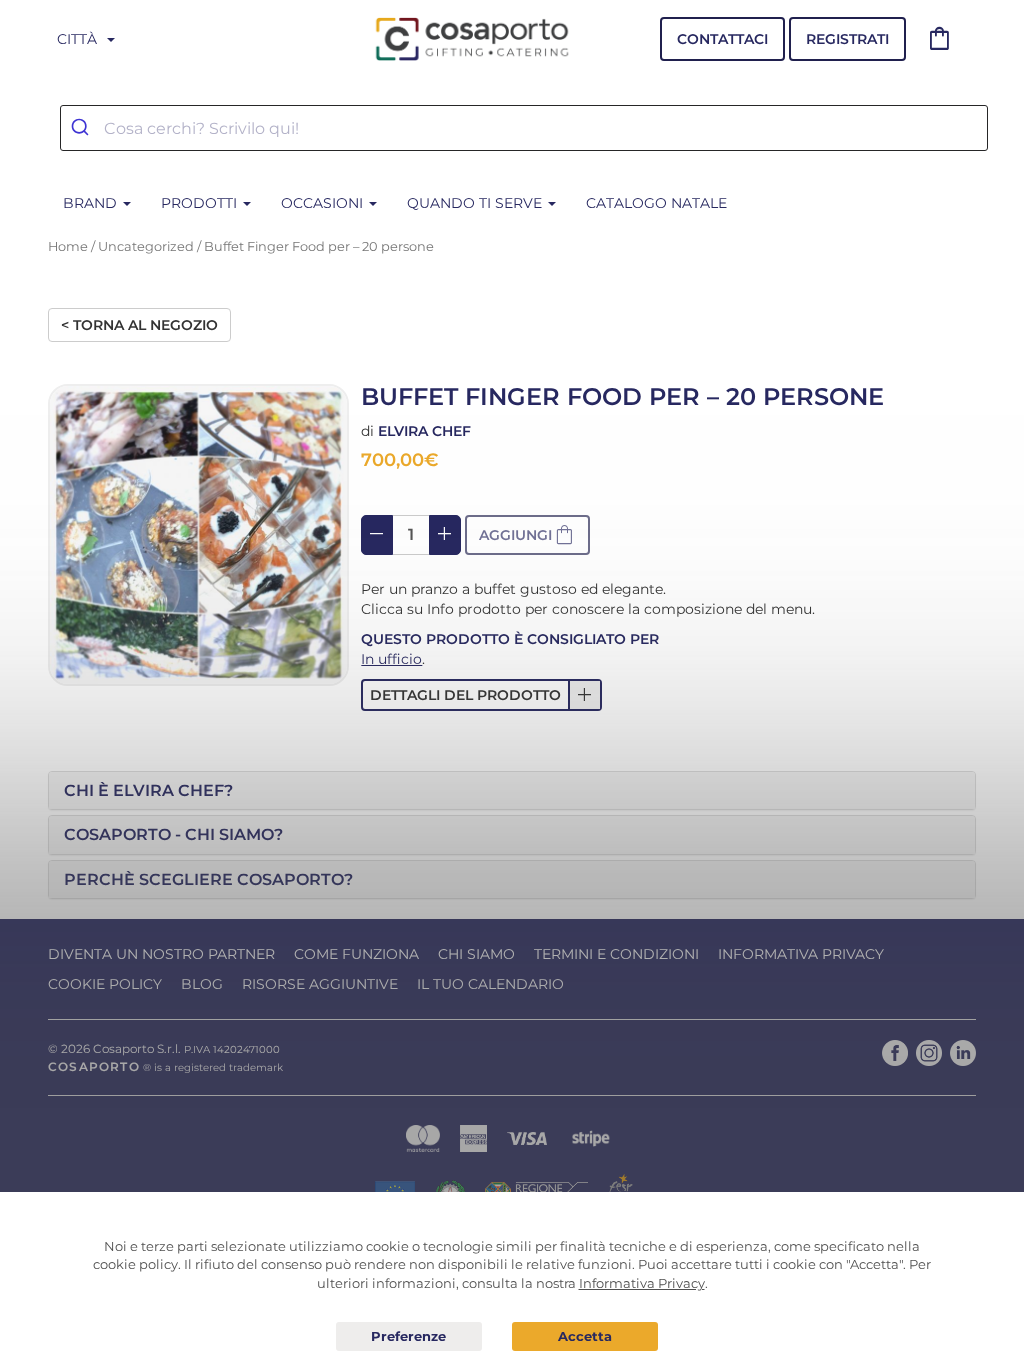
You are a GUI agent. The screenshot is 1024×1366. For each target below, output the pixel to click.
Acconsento (585, 1336)
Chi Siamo (476, 954)
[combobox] (524, 128)
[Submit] (82, 128)
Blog (202, 984)
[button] (481, 695)
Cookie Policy (105, 984)
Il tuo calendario (490, 984)
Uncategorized (146, 246)
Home (68, 246)
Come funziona (356, 954)
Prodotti (201, 203)
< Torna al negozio (139, 325)
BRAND (92, 203)
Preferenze (409, 1337)
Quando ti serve (476, 203)
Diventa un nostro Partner (161, 954)
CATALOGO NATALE (656, 203)
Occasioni (324, 203)
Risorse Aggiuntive (320, 984)
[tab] (512, 791)
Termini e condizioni (616, 954)
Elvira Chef (424, 431)
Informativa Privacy (801, 954)
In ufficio (391, 659)
